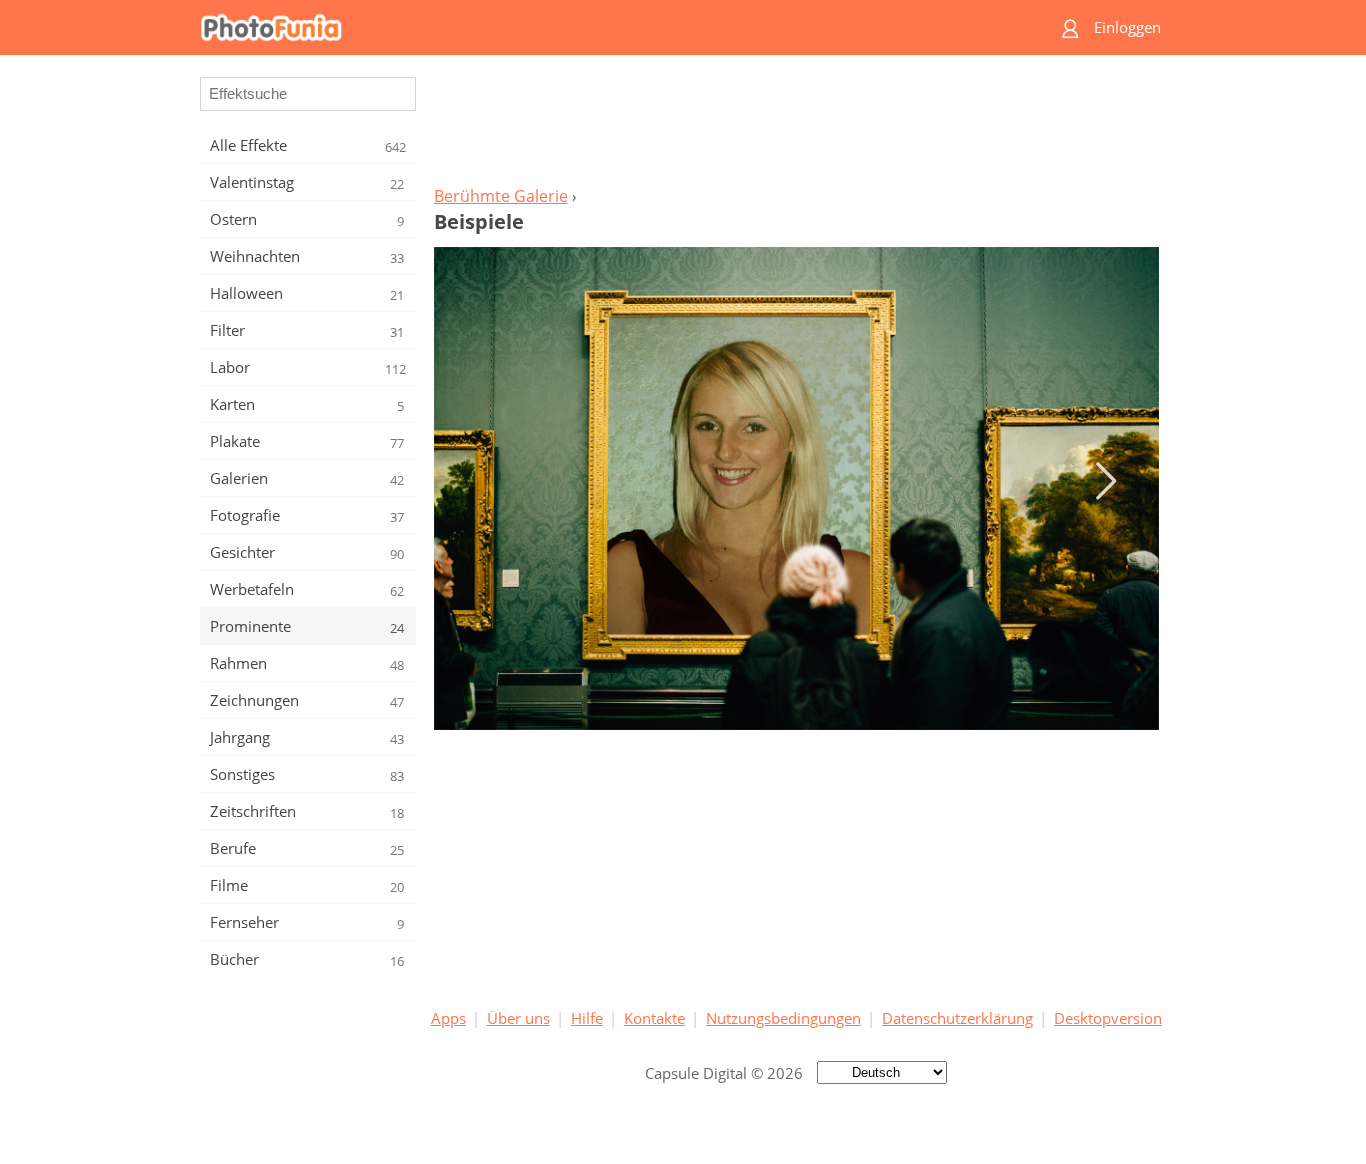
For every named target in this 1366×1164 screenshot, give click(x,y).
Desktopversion (1108, 1018)
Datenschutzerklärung (957, 1018)
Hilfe (587, 1018)
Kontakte (654, 1018)
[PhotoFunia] (606, 27)
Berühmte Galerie (501, 196)
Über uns (518, 1018)
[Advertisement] (796, 126)
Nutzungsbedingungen (783, 1018)
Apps (448, 1018)
